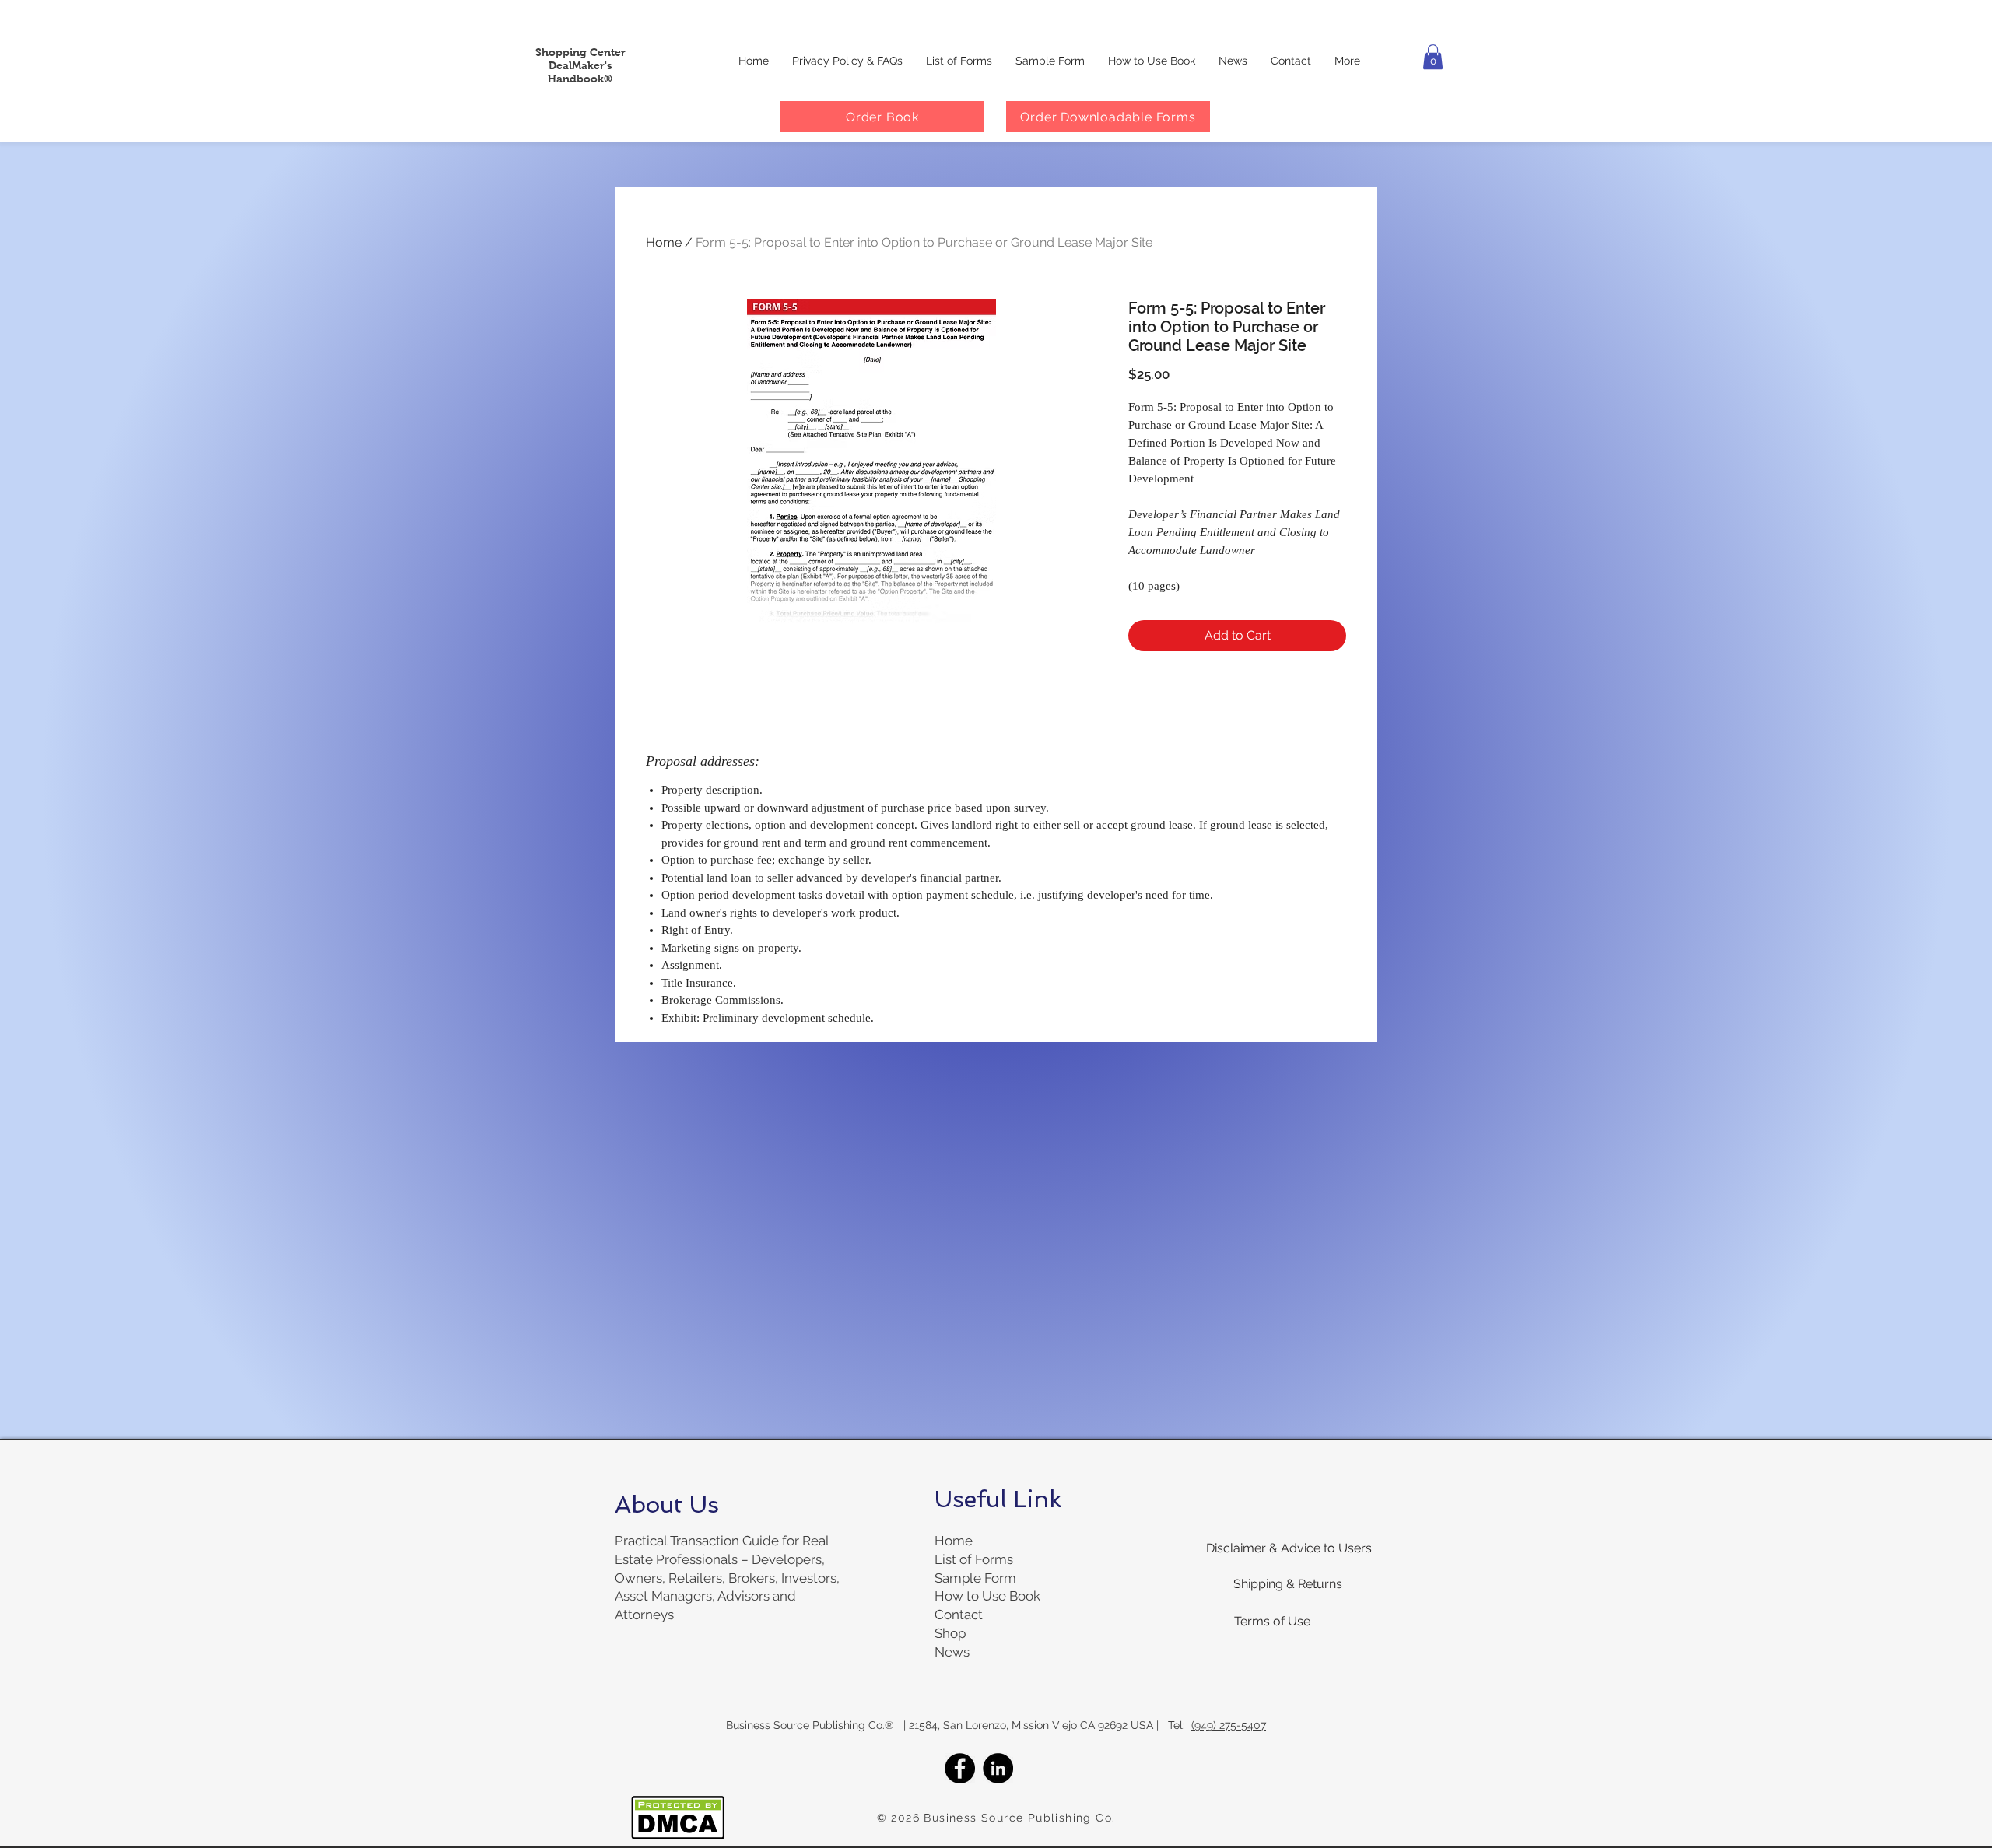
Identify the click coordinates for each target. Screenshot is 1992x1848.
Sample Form (975, 1578)
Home (664, 242)
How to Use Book (987, 1596)
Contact (959, 1615)
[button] (1433, 57)
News (952, 1652)
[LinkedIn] (998, 1768)
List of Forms (974, 1559)
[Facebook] (960, 1768)
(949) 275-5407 (1229, 1725)
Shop (950, 1633)
